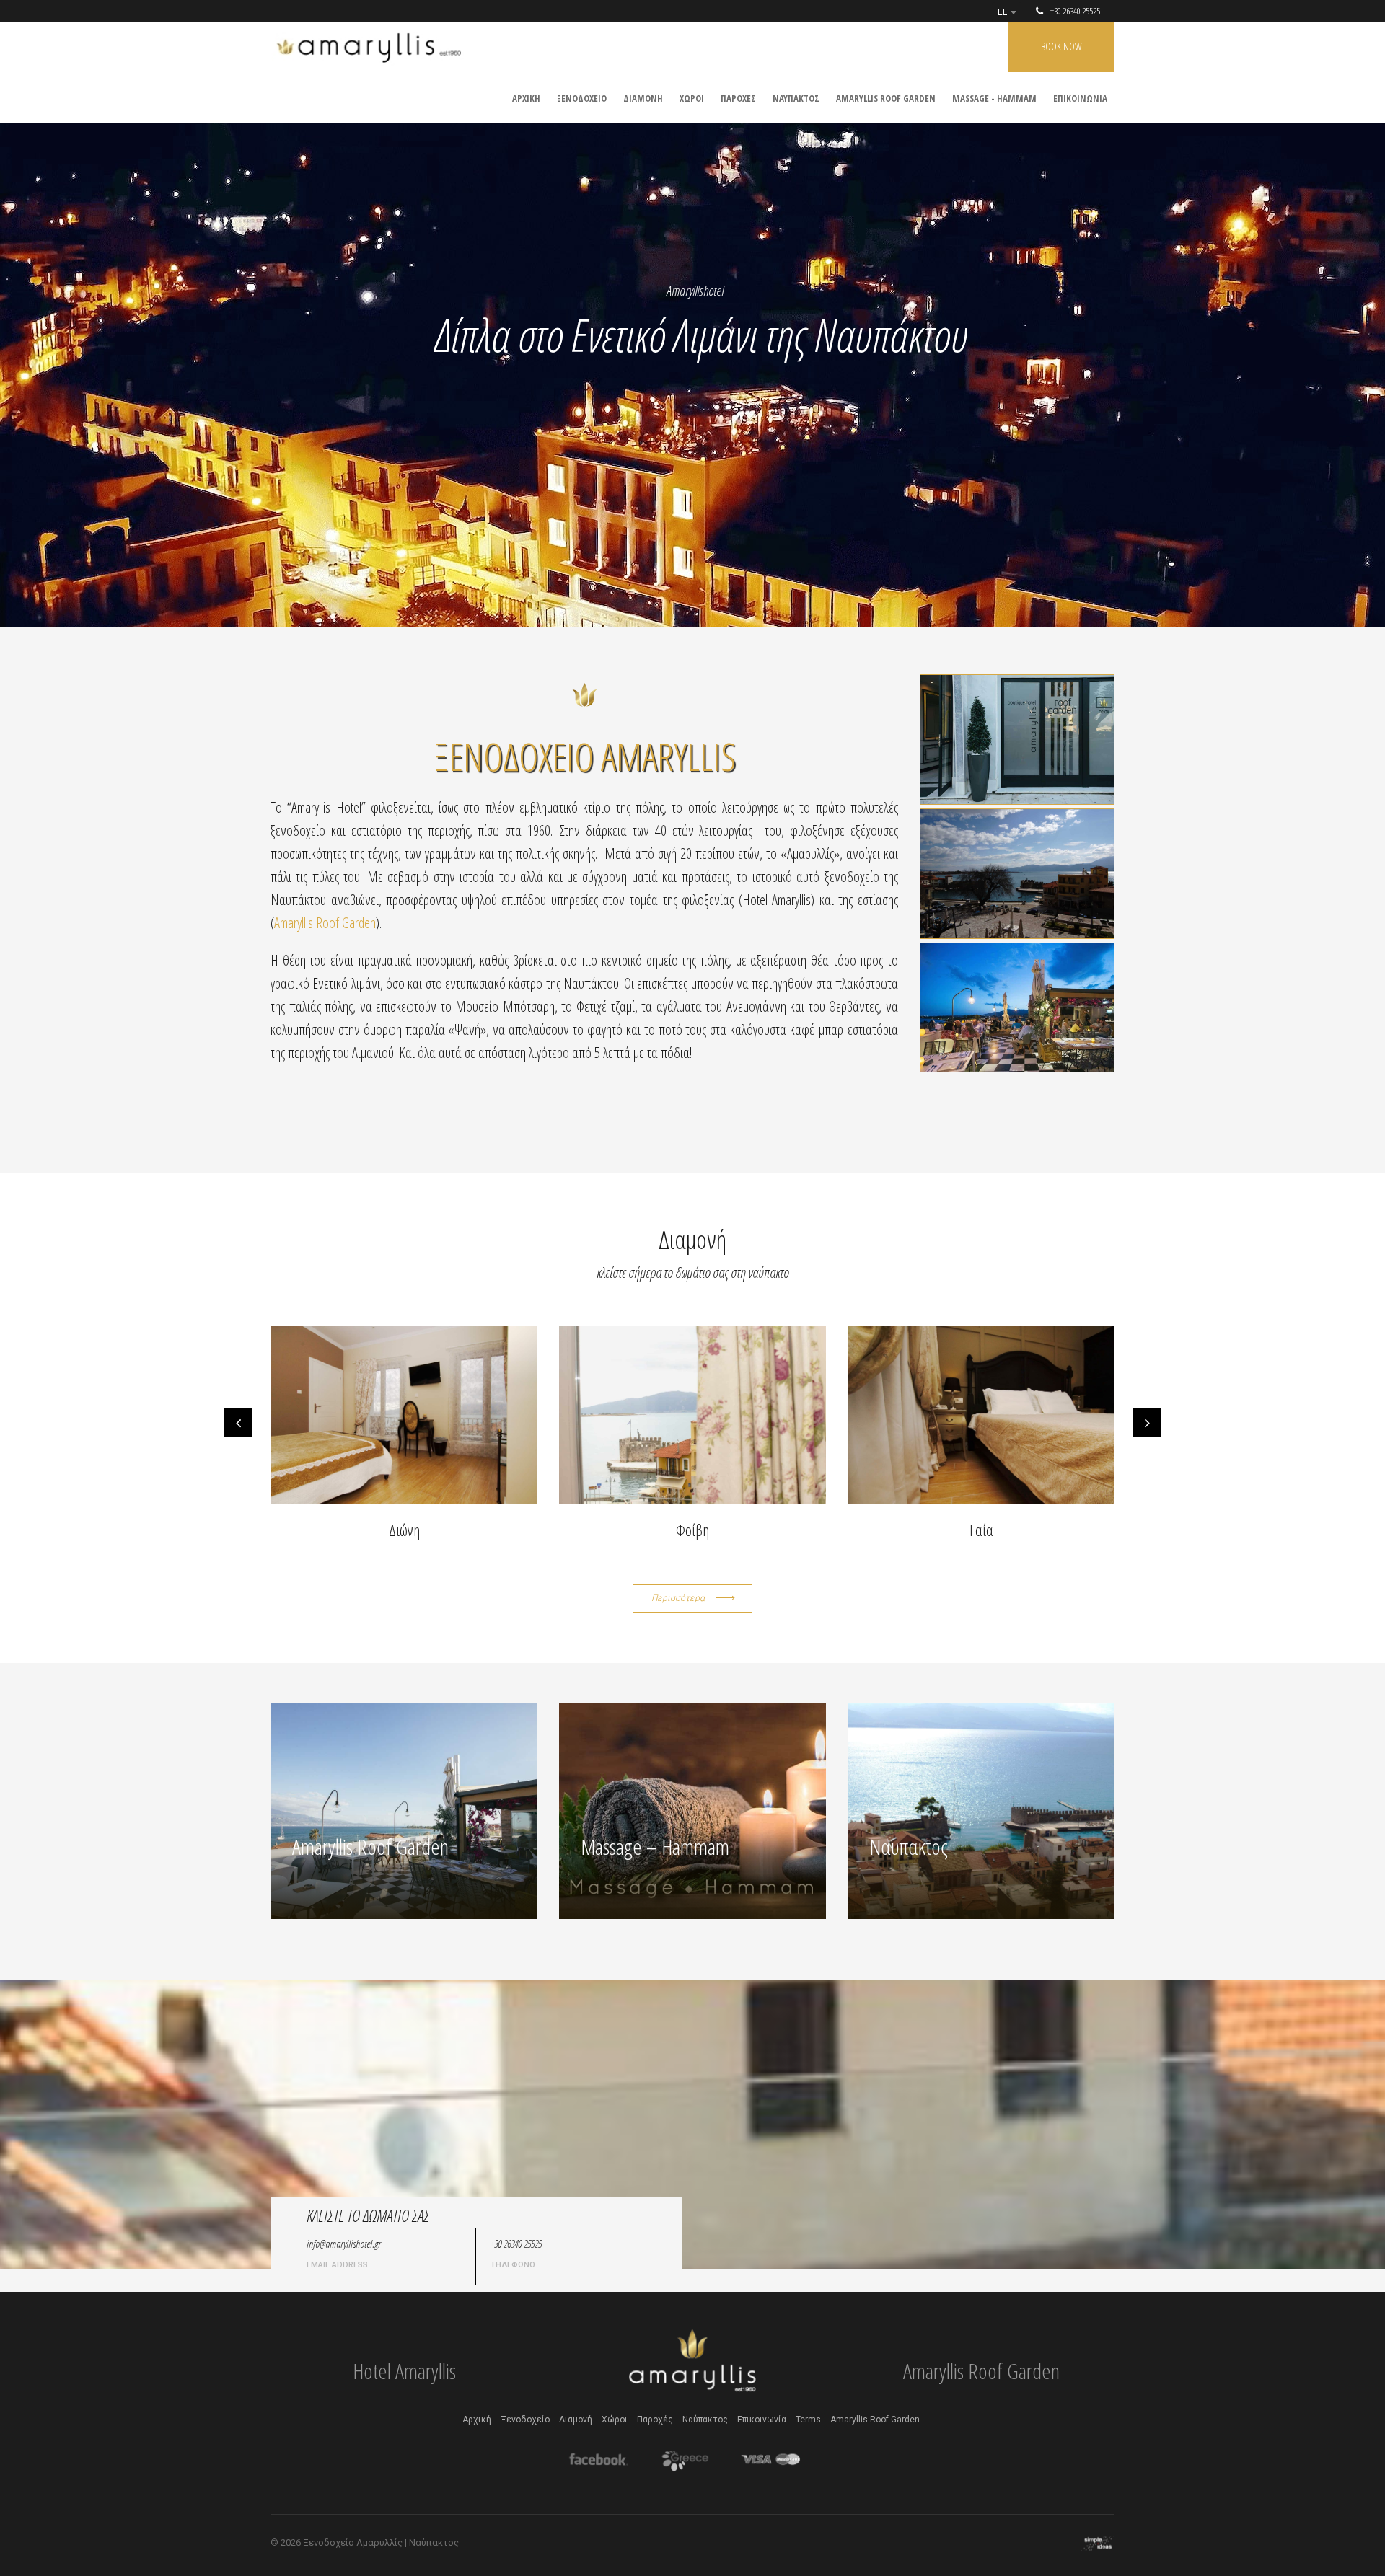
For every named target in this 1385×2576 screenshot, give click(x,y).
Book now (1061, 47)
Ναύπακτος (705, 2420)
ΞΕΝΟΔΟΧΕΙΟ (582, 98)
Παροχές (655, 2420)
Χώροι (615, 2420)
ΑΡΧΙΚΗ (526, 98)
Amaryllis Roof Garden (325, 923)
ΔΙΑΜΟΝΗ (643, 98)
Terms (808, 2420)
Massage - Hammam (994, 98)
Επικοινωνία (762, 2420)
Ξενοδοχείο (525, 2420)
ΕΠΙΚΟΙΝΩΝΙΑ (1080, 98)
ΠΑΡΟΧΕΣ (738, 98)
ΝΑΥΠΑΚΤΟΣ (796, 98)
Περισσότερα (678, 1598)
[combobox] (1007, 12)
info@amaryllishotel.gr (344, 2244)
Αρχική (477, 2420)
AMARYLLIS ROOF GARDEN (886, 98)
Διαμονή (576, 2420)
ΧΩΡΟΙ (692, 98)
